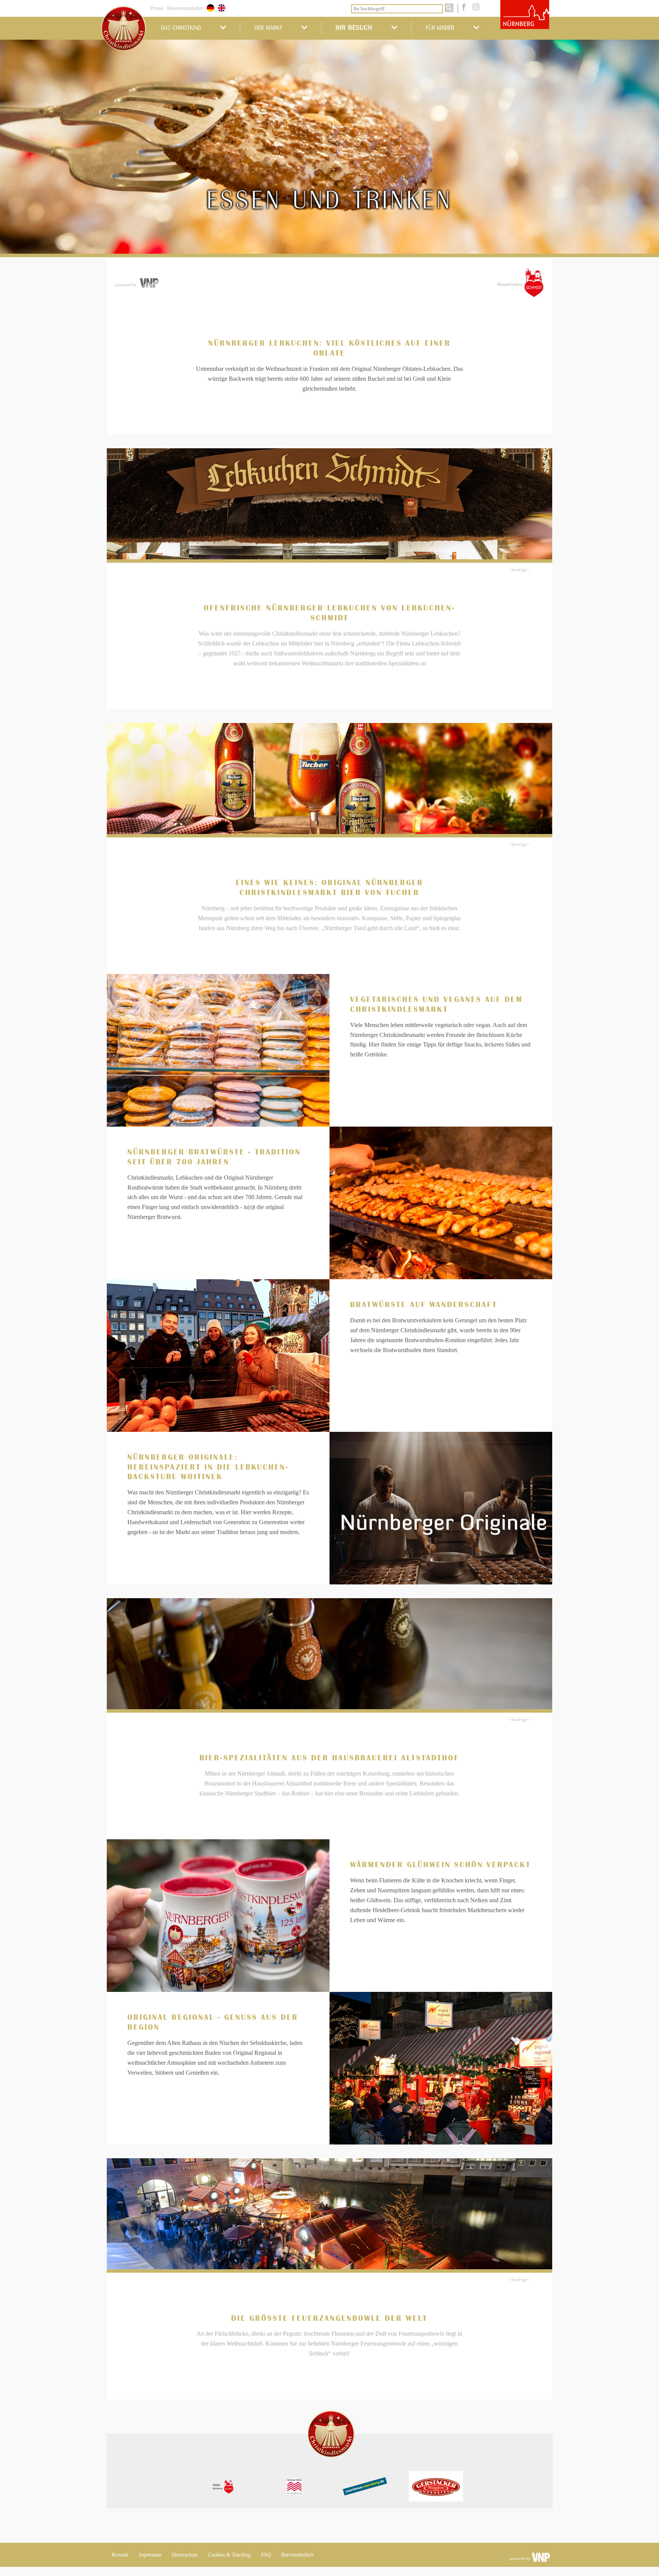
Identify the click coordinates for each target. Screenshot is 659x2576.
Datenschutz (185, 2555)
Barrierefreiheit (297, 2555)
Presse (157, 8)
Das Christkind (181, 28)
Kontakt (120, 2555)
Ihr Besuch (354, 28)
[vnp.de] (149, 283)
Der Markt (268, 28)
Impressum (150, 2555)
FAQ (266, 2555)
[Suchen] (449, 8)
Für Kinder (440, 28)
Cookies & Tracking (229, 2555)
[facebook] (463, 8)
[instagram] (474, 8)
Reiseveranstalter (185, 8)
